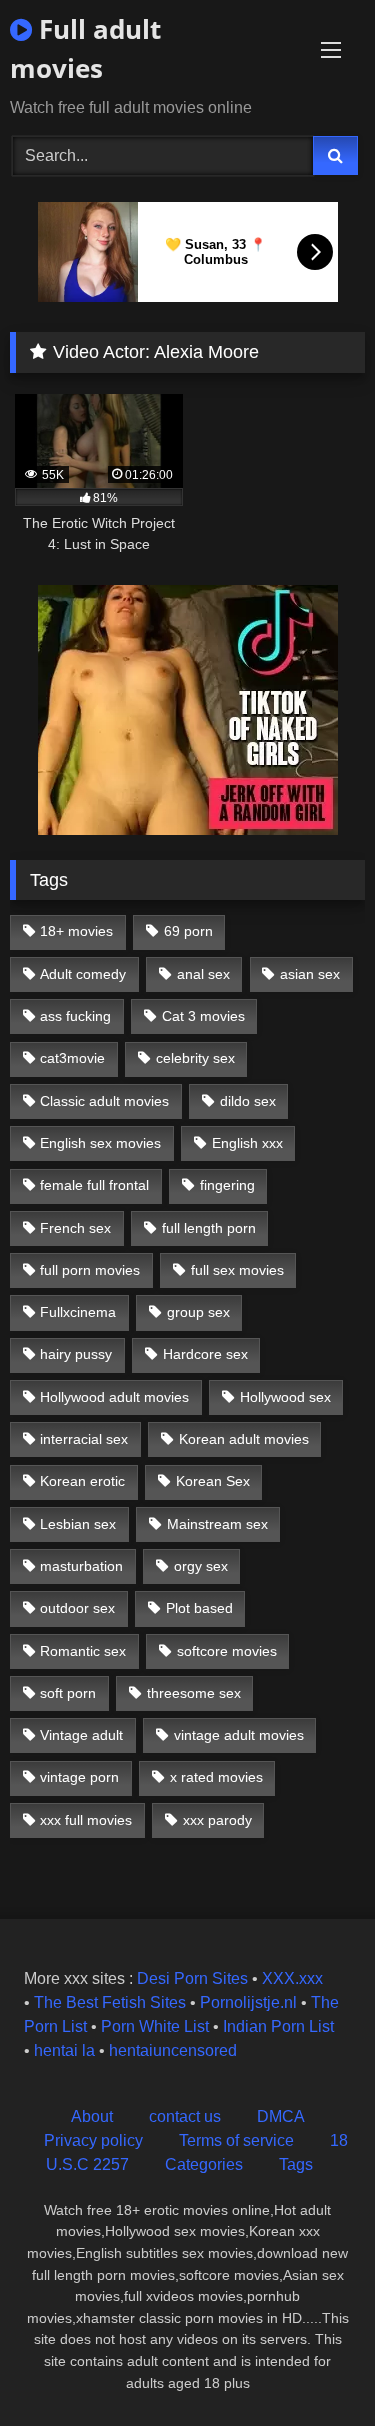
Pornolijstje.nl (248, 2002)
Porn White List (155, 2026)
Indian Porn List (278, 2026)
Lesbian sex (78, 1524)
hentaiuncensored (173, 2050)
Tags (296, 2164)
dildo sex (248, 1101)
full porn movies (90, 1270)
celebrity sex (195, 1058)
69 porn (188, 931)
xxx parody (217, 1820)
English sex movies (100, 1143)
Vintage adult (81, 1735)
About (92, 2116)
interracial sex (84, 1439)
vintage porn (79, 1777)
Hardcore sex (205, 1354)
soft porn (68, 1693)
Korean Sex (213, 1481)
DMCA (281, 2116)
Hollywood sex (285, 1397)
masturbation (81, 1566)
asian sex (310, 974)
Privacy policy (93, 2140)
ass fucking (75, 1016)
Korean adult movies (244, 1439)
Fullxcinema (78, 1312)
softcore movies (227, 1651)
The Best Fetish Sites (110, 2002)
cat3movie (72, 1058)
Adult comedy (83, 974)
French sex (75, 1228)
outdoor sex (77, 1608)
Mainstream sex (217, 1524)
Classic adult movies (104, 1101)
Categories (204, 2164)
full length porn (209, 1228)
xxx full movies (86, 1820)
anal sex (203, 974)
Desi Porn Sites (192, 1978)
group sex (198, 1312)
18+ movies (76, 931)
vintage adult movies (239, 1735)
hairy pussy (76, 1354)
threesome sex (194, 1693)
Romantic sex (83, 1651)
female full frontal (94, 1185)
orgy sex (201, 1566)
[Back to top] (313, 2366)
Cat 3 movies (203, 1016)
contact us (185, 2116)
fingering (227, 1185)
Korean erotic (82, 1481)
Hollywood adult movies (114, 1397)
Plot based (199, 1608)
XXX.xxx (292, 1978)
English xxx (247, 1143)
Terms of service (236, 2140)
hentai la (64, 2050)
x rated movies (216, 1777)
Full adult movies (85, 48)
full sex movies (237, 1270)
